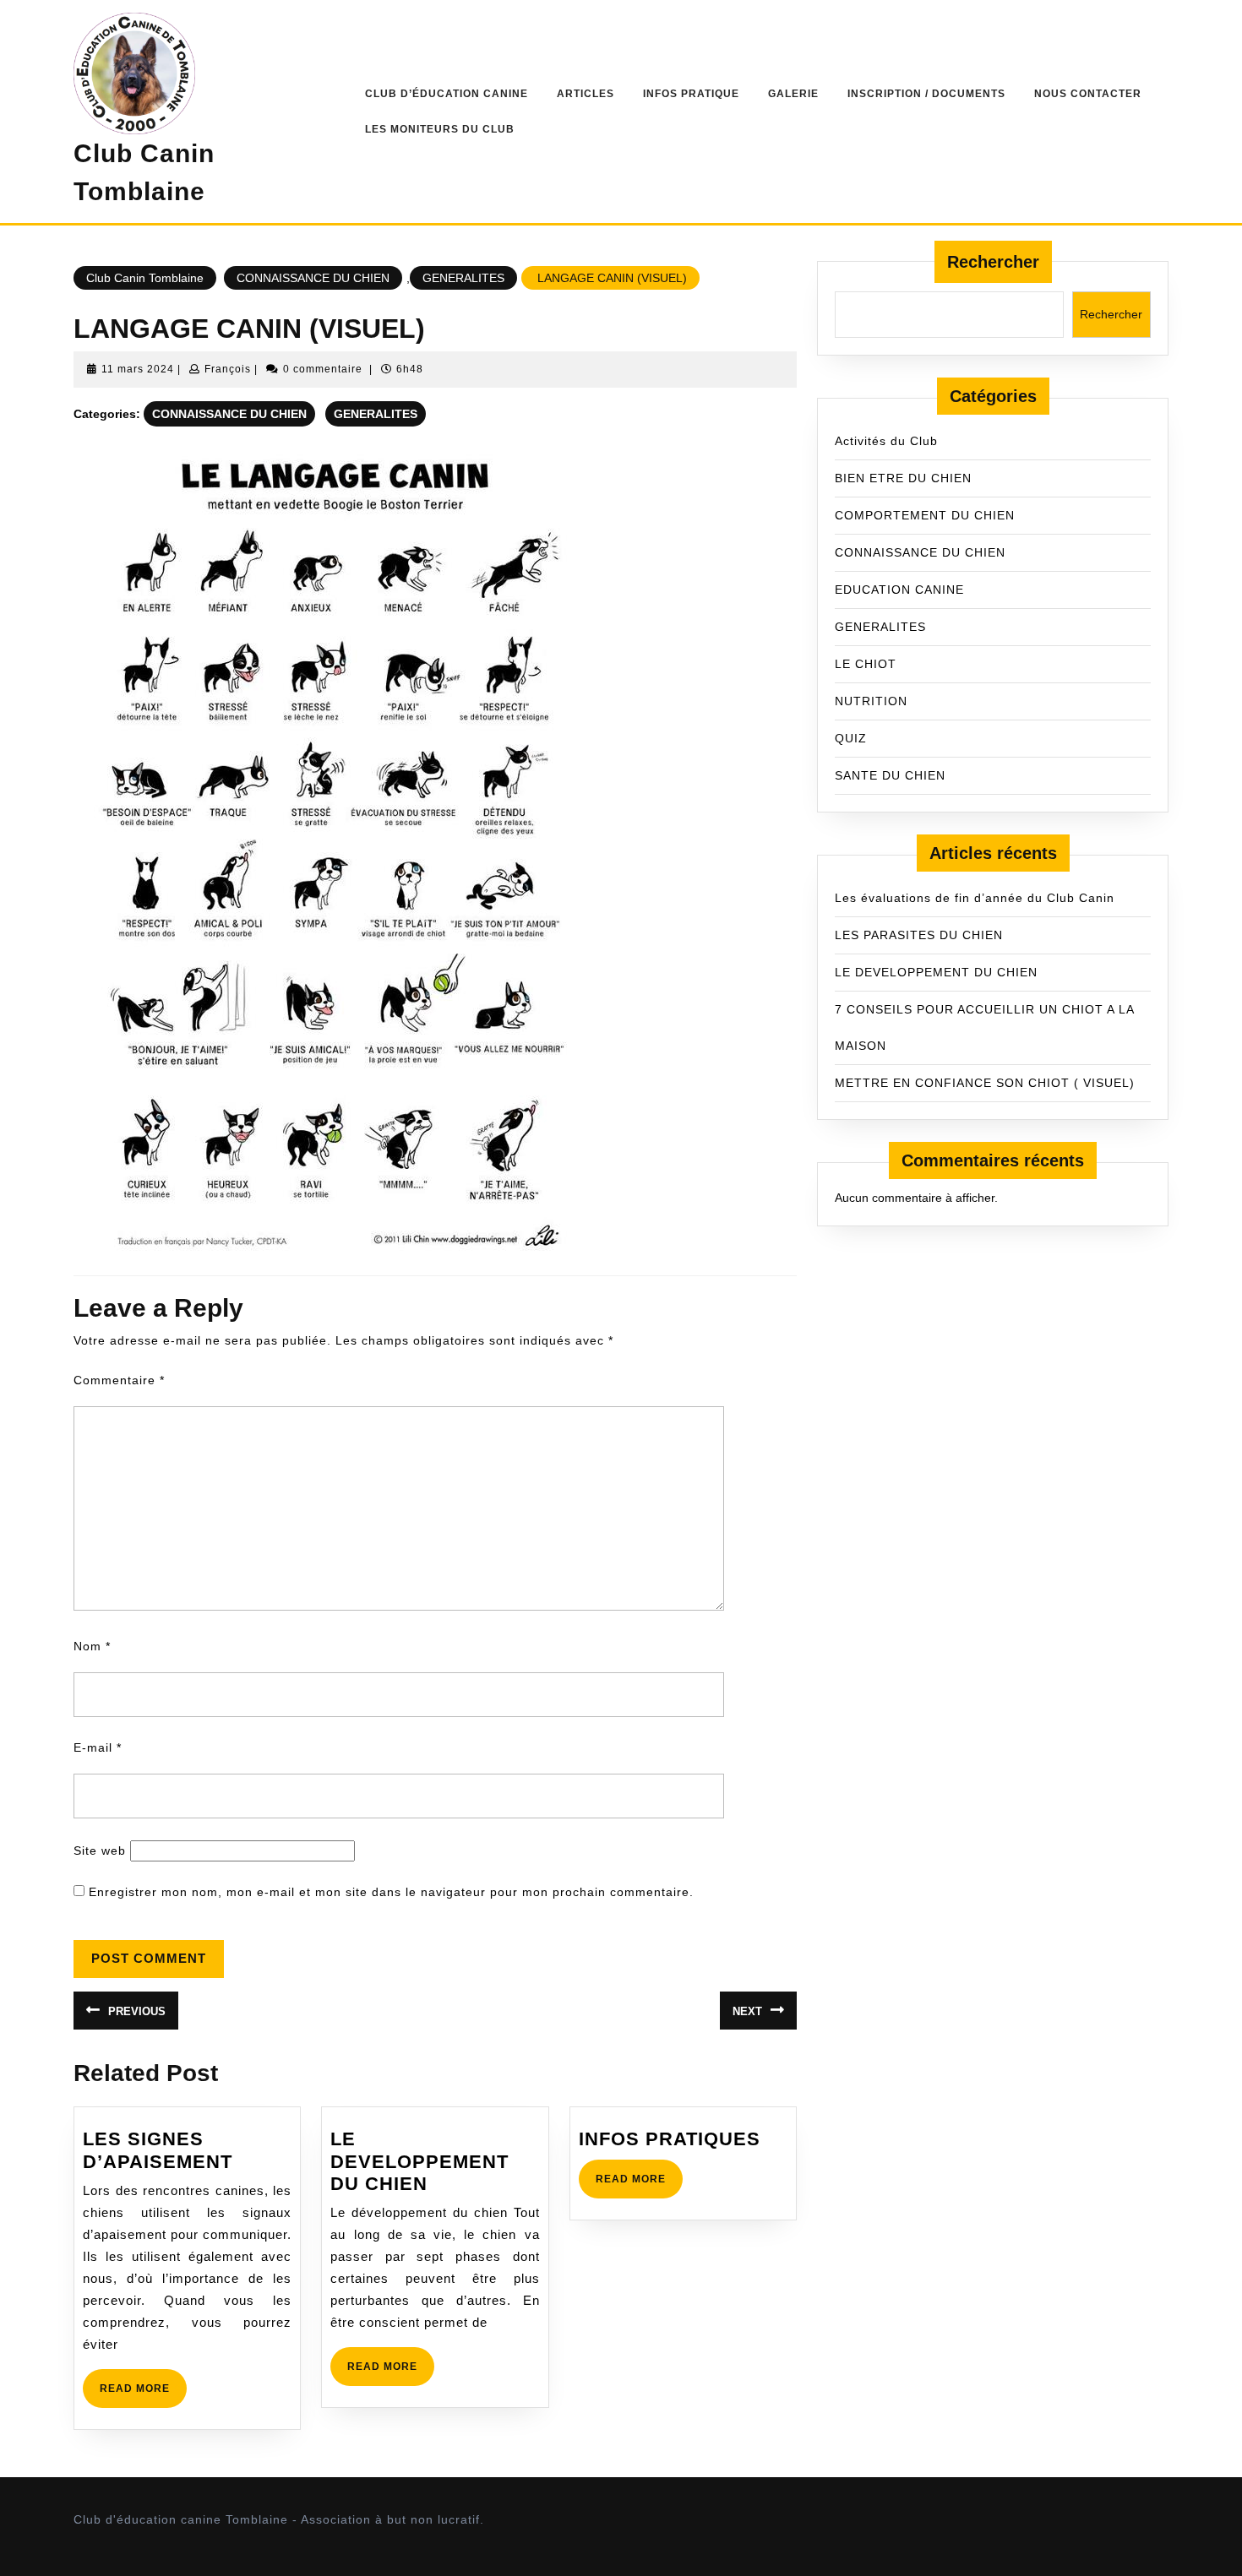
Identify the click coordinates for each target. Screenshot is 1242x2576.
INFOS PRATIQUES (670, 2139)
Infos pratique (691, 94)
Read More (143, 2395)
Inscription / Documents (926, 94)
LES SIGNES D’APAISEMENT (158, 2150)
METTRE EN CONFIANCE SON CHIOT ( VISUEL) (985, 1083)
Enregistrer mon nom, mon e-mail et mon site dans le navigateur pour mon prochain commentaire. (391, 1892)
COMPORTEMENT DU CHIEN (925, 515)
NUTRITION (871, 701)
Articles (586, 94)
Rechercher (993, 262)
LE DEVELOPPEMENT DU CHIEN (419, 2161)
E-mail (98, 1747)
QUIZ (851, 738)
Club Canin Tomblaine (145, 278)
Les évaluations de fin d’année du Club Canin (975, 898)
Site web (100, 1850)
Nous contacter (1088, 94)
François (228, 369)
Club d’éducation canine (447, 94)
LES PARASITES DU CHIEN (919, 935)
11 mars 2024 (138, 369)
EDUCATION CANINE (899, 590)
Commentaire (119, 1380)
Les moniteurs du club (440, 129)
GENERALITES (463, 278)
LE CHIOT (866, 664)
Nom (92, 1646)
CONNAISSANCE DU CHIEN (313, 278)
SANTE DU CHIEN (890, 775)
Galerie (793, 94)
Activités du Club (886, 441)
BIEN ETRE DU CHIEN (903, 478)
